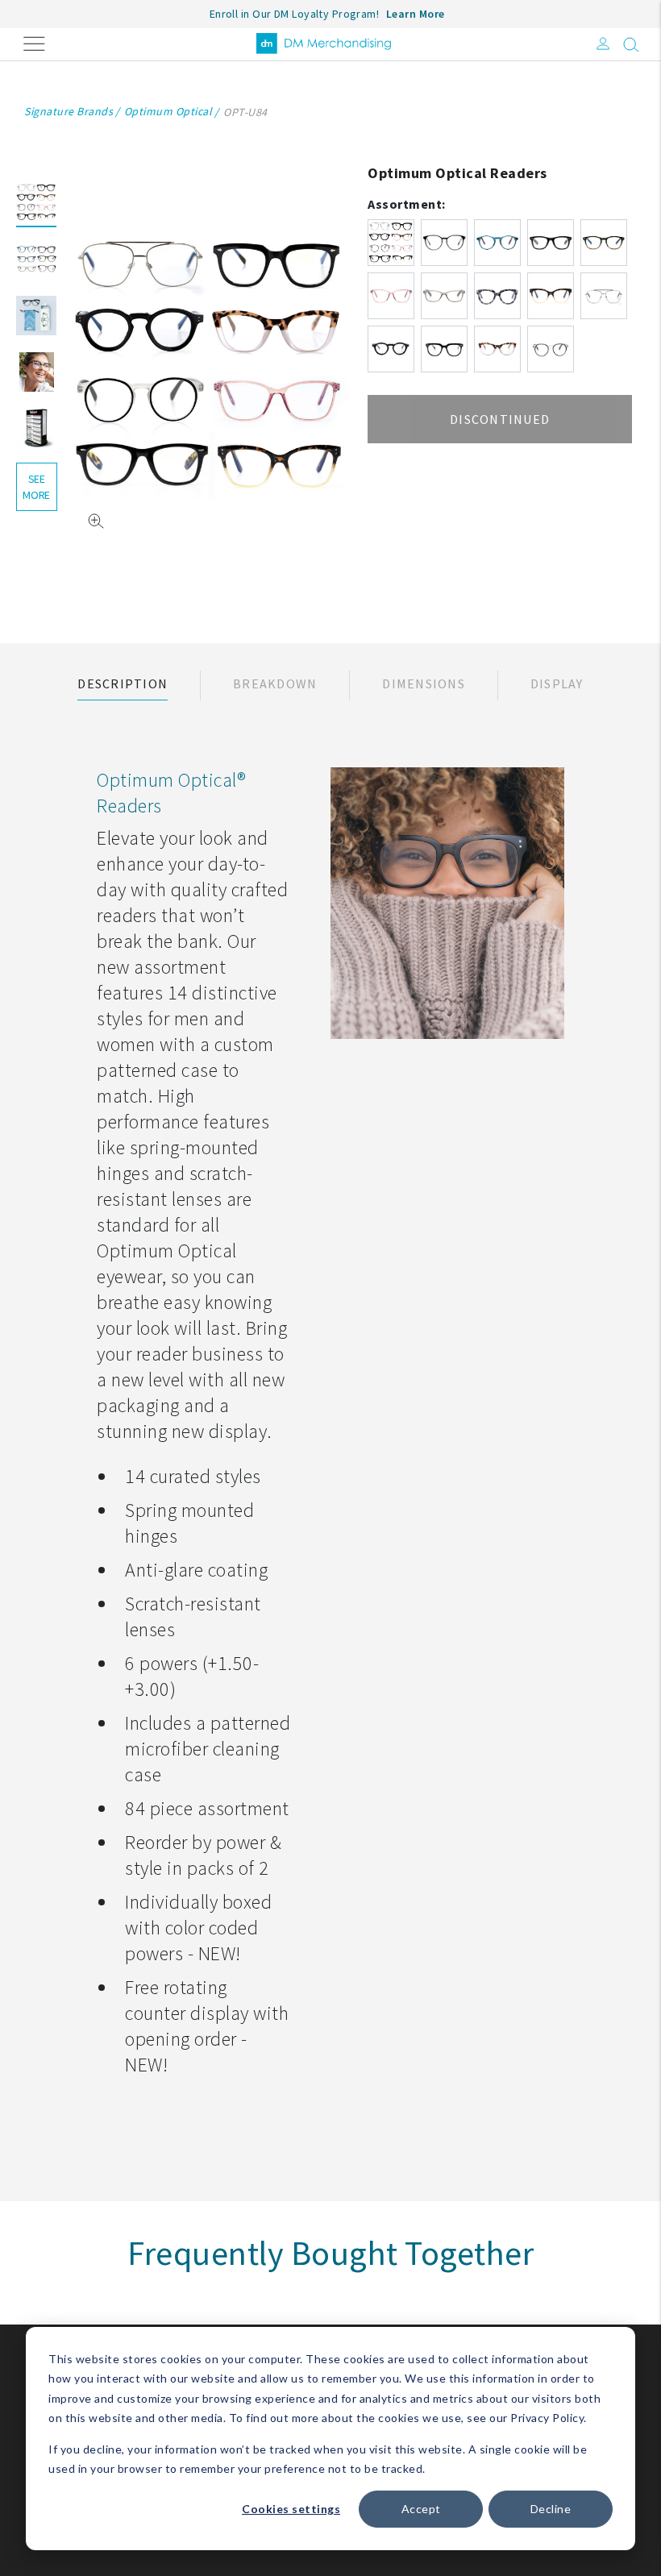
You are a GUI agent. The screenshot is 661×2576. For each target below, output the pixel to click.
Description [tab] (123, 683)
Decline (551, 2509)
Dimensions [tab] (424, 683)
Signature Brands (69, 111)
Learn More (416, 14)
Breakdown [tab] (275, 683)
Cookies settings (291, 2509)
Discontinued (500, 419)
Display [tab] (557, 683)
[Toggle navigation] (34, 42)
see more (36, 487)
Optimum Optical (168, 111)
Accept (421, 2509)
